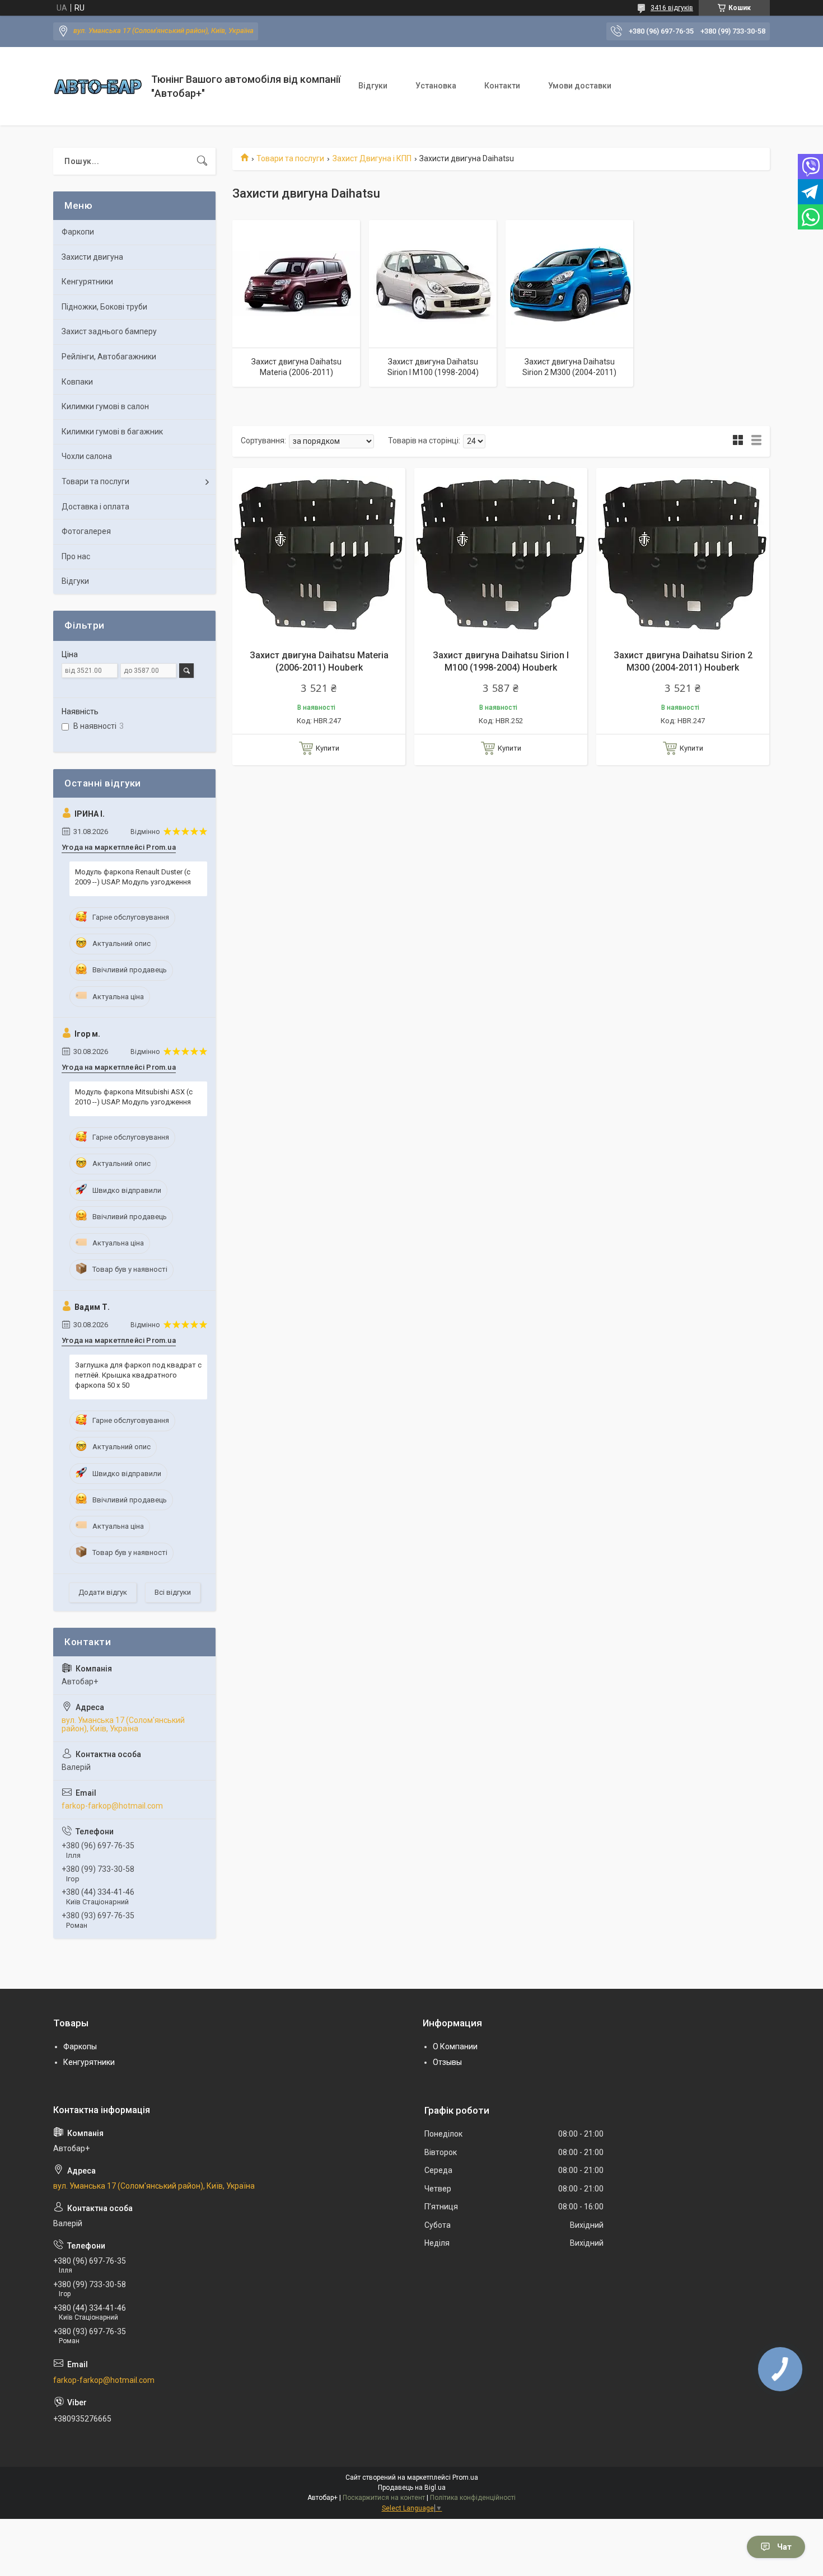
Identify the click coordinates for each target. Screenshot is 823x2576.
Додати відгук (103, 1592)
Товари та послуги (290, 158)
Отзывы (447, 2062)
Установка (436, 86)
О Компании (455, 2046)
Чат (784, 2547)
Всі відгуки (173, 1592)
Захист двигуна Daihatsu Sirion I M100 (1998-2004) (433, 367)
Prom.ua (465, 2477)
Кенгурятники (87, 282)
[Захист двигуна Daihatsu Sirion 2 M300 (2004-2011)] (569, 284)
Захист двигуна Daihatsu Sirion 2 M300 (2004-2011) (569, 367)
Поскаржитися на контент (384, 2498)
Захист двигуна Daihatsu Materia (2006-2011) (296, 367)
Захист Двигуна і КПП (372, 158)
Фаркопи (78, 232)
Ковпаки (77, 382)
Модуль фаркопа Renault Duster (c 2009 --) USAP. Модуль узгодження (133, 877)
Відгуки (373, 86)
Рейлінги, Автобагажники (109, 357)
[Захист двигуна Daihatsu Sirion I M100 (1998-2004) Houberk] (501, 554)
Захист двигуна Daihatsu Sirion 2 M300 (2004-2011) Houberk (683, 661)
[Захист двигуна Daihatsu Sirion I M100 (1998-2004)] (433, 284)
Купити (328, 748)
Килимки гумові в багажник (112, 432)
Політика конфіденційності (473, 2498)
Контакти (502, 86)
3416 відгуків (672, 8)
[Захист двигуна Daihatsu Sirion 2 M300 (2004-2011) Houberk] (683, 554)
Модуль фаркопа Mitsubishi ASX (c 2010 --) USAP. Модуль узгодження (134, 1097)
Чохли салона (87, 456)
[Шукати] (202, 161)
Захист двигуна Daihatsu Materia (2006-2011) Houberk (319, 661)
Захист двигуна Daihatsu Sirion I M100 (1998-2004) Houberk (501, 661)
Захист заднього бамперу (109, 331)
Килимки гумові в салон (105, 406)
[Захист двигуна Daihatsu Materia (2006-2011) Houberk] (319, 554)
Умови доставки (580, 86)
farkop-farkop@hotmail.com (112, 1806)
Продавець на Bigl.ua (412, 2488)
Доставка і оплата (95, 507)
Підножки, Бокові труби (104, 307)
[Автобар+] (98, 86)
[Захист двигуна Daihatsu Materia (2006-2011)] (296, 284)
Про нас (76, 556)
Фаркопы (80, 2046)
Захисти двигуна (92, 257)
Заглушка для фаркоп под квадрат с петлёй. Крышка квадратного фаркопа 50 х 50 (138, 1375)
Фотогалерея (86, 531)
